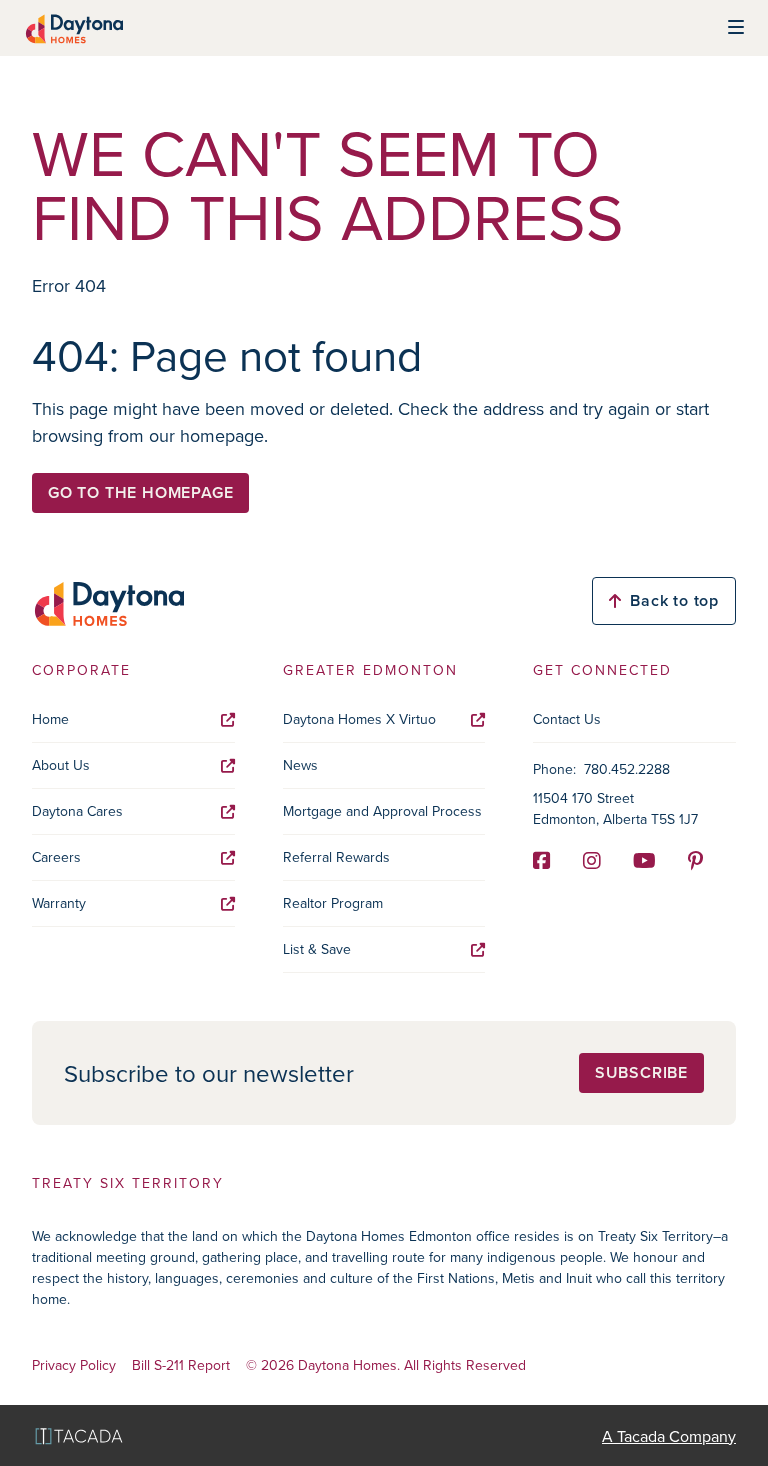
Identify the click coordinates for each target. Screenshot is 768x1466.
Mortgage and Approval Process (382, 811)
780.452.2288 (627, 769)
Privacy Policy (74, 1365)
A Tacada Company (669, 1436)
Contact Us (567, 719)
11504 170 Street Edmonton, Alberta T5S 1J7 (615, 808)
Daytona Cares (77, 811)
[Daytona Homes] (73, 28)
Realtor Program (333, 903)
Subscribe (641, 1072)
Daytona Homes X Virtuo (359, 719)
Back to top (674, 600)
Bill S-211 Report (181, 1365)
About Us (61, 765)
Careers (56, 857)
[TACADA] (79, 1435)
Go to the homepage (140, 492)
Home (50, 719)
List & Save (317, 949)
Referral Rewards (336, 857)
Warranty (59, 903)
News (300, 765)
